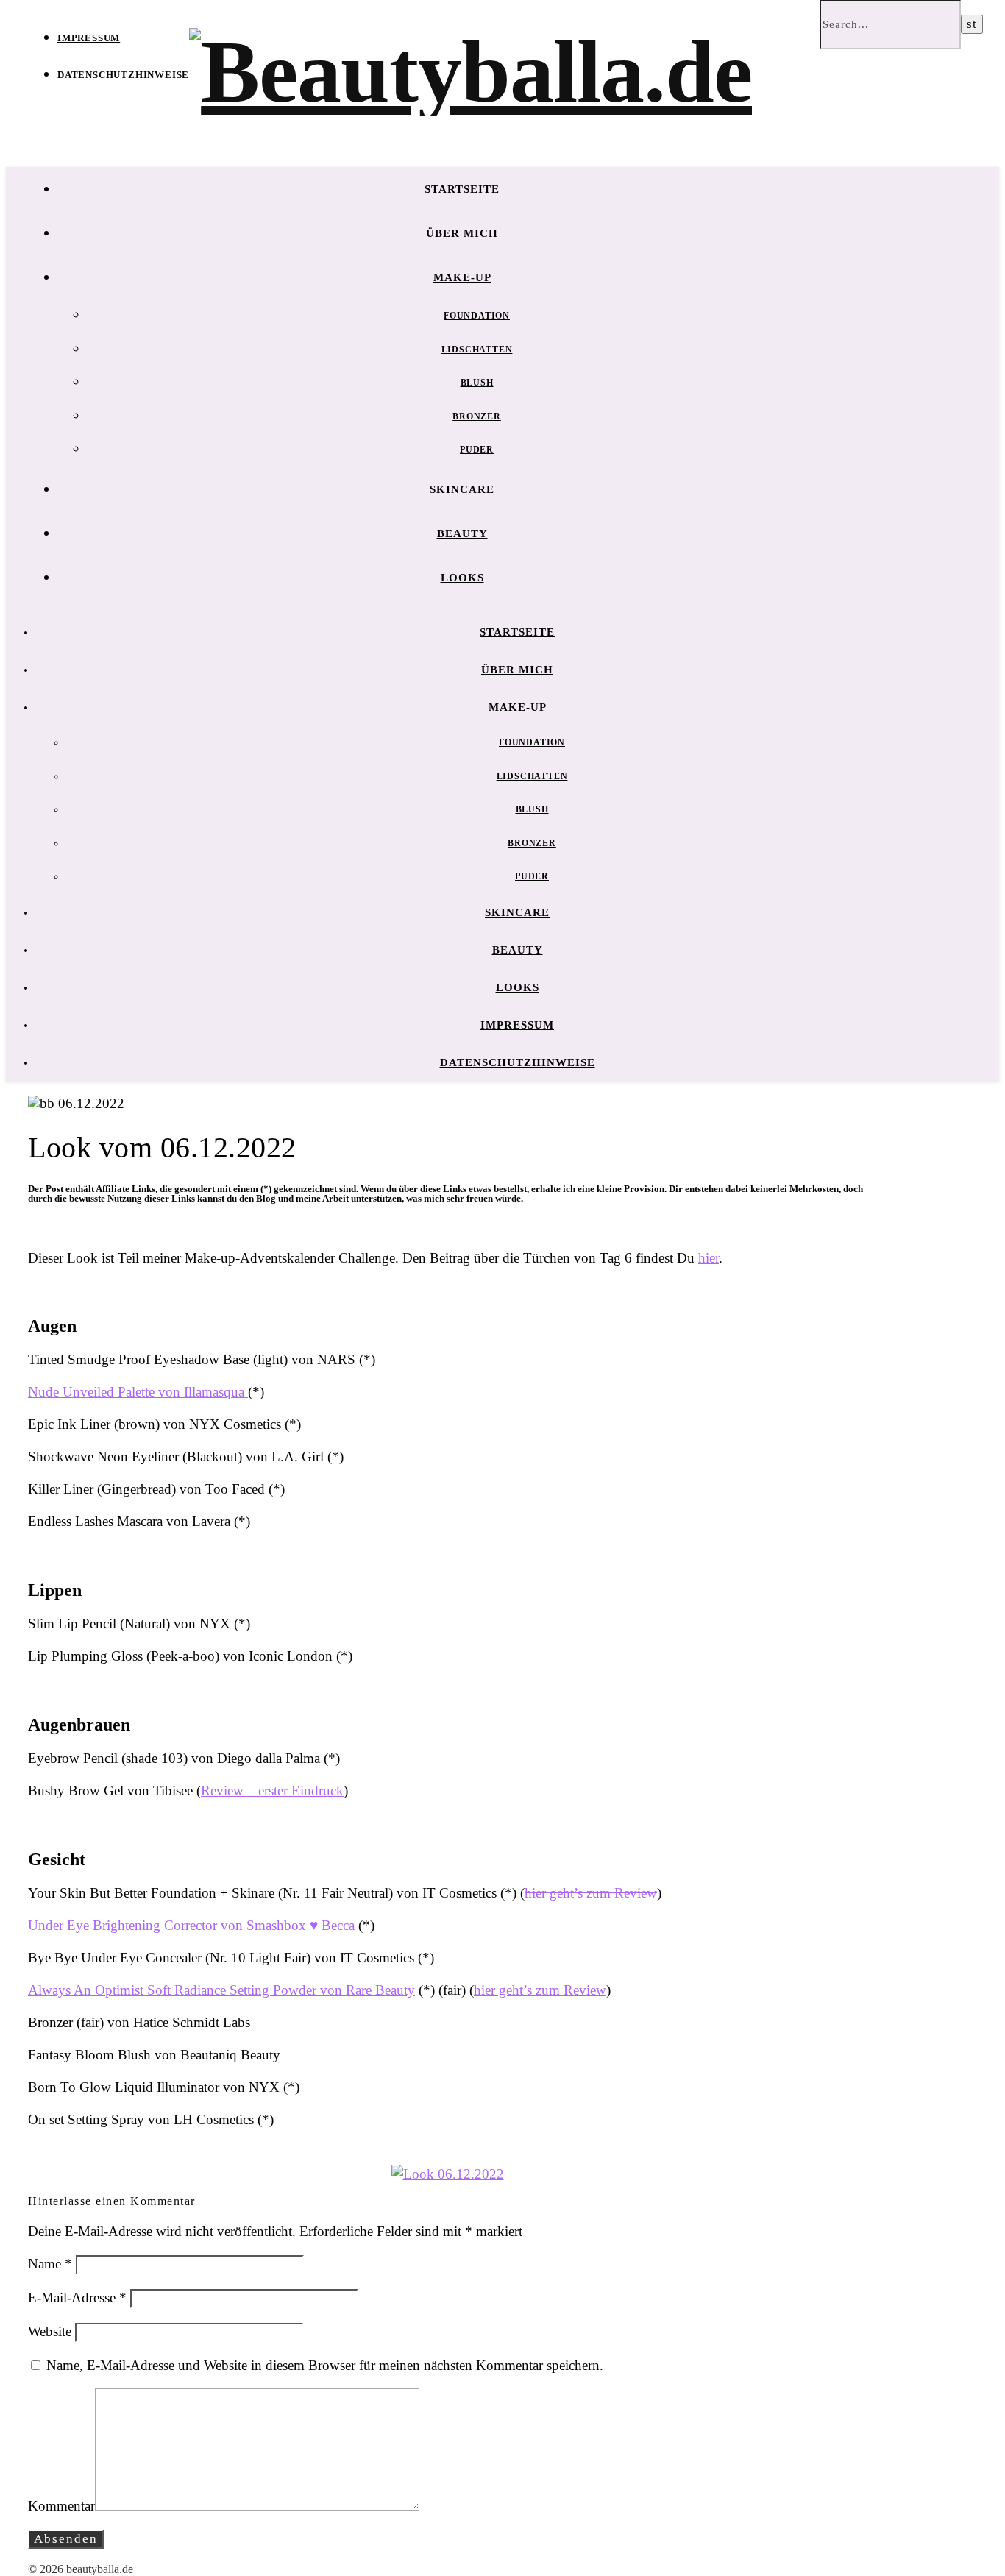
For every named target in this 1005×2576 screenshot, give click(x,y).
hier (709, 1258)
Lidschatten (477, 350)
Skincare (462, 489)
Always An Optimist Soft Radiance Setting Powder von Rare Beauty (221, 1990)
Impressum (89, 38)
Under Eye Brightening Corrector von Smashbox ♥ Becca (191, 1925)
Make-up (462, 277)
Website (50, 2331)
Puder (477, 450)
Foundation (477, 316)
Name (50, 2264)
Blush (477, 383)
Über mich (462, 233)
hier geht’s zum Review (591, 1893)
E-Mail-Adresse (77, 2298)
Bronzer (477, 416)
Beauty (462, 533)
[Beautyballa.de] (470, 72)
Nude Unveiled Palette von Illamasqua (138, 1392)
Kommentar (61, 2506)
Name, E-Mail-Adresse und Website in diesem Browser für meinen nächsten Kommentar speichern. (325, 2365)
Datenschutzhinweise (123, 75)
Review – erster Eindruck (272, 1791)
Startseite (462, 189)
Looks (462, 578)
